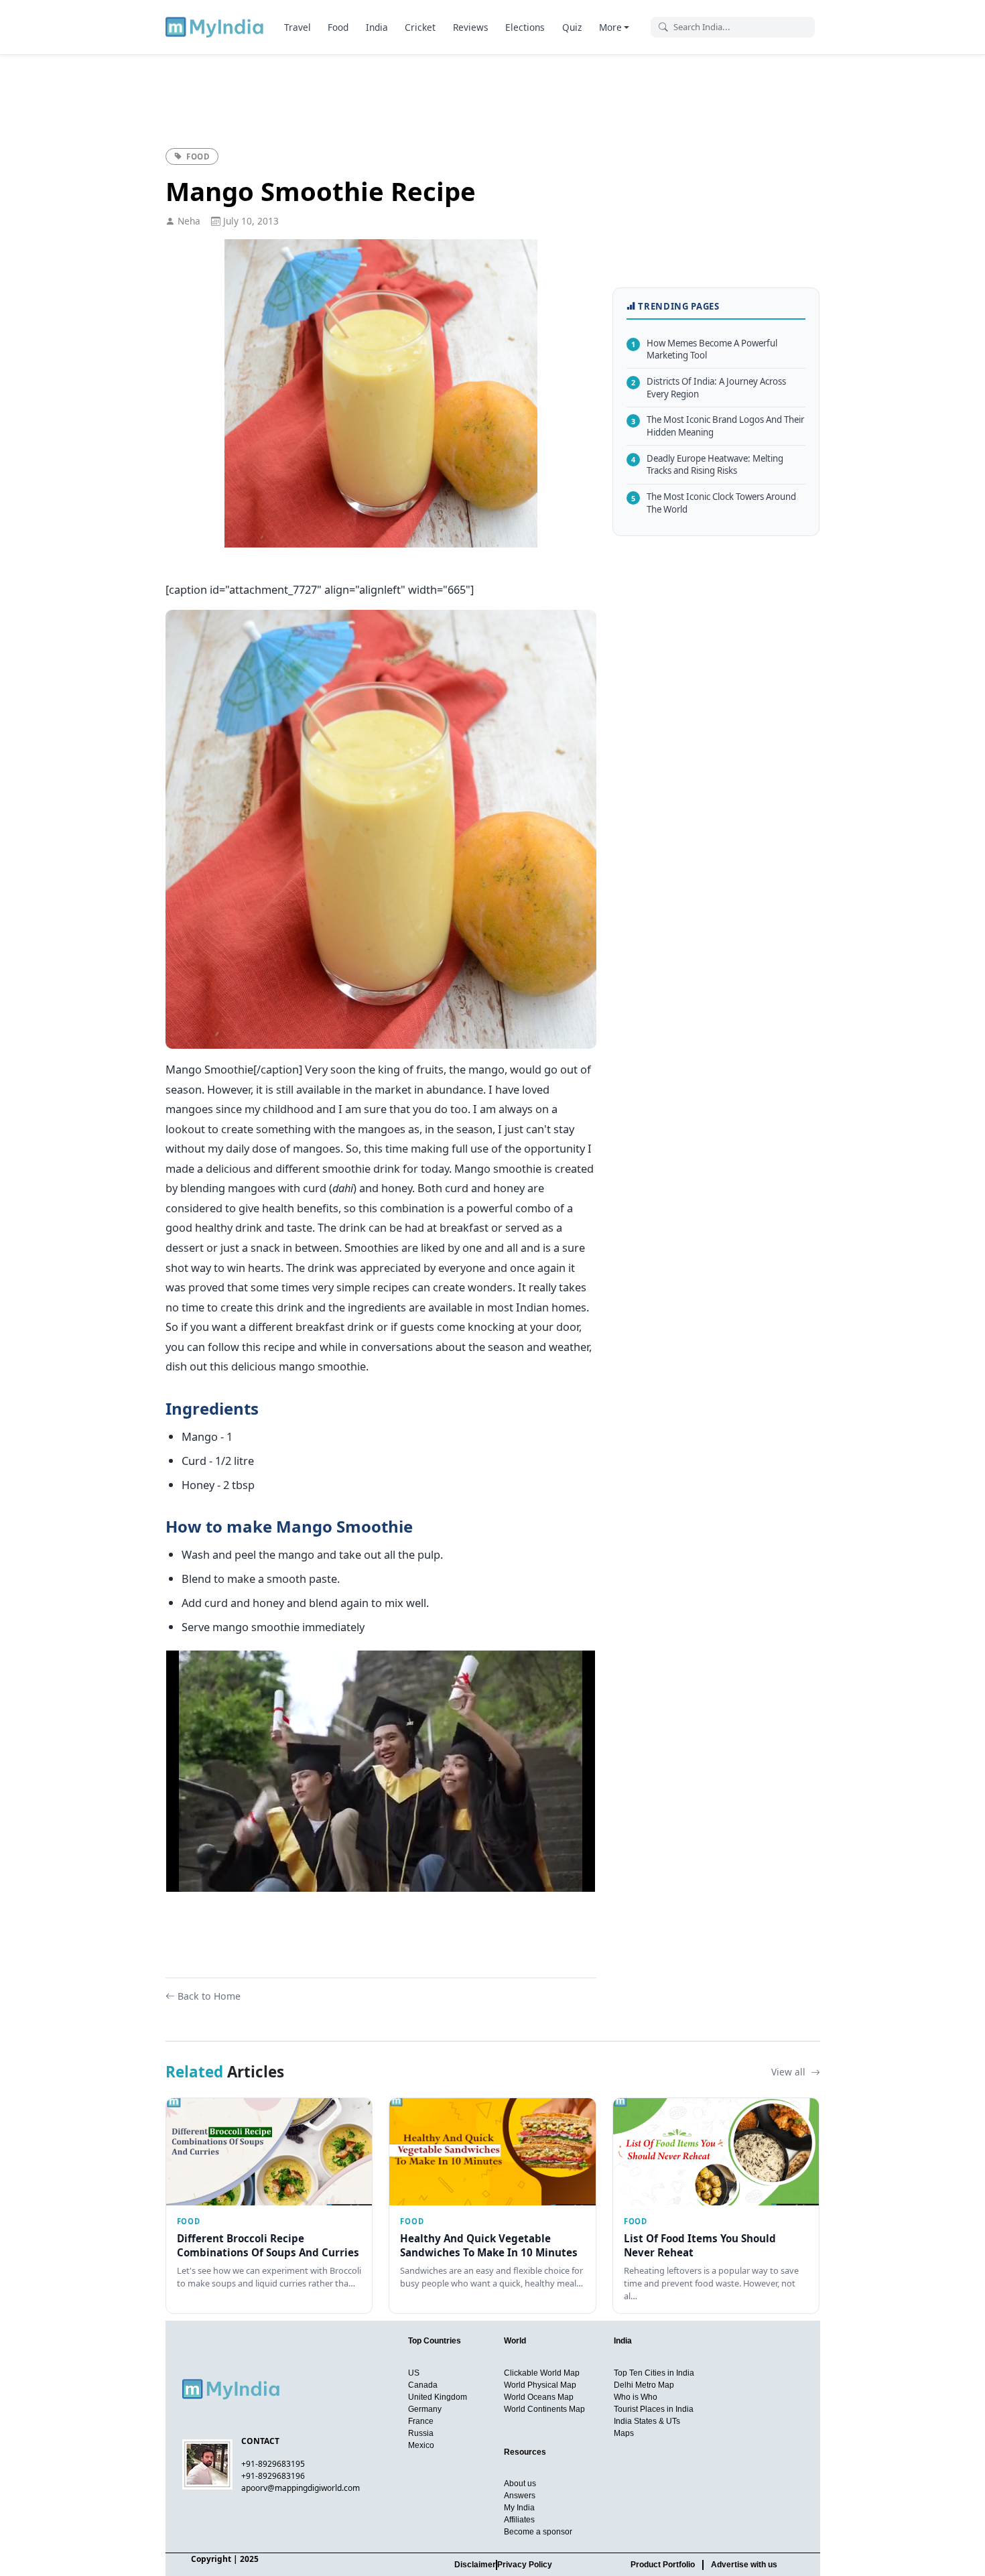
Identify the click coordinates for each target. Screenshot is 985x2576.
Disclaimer (475, 2565)
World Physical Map (540, 2385)
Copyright (211, 2559)
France (421, 2421)
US (414, 2373)
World (515, 2341)
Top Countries (435, 2341)
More (610, 27)
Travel (298, 27)
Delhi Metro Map (644, 2385)
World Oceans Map (539, 2397)
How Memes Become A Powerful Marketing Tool (704, 349)
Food (338, 27)
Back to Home (209, 1996)
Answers (520, 2496)
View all (790, 2072)
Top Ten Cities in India (654, 2373)
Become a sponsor (538, 2532)
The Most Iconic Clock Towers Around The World (714, 503)
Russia (421, 2433)
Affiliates (519, 2520)
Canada (423, 2385)
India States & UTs (647, 2421)
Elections (525, 27)
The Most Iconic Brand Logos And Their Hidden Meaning (718, 426)
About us (520, 2484)
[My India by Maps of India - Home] (215, 27)
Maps (624, 2433)
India (377, 27)
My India (519, 2508)
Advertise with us (744, 2565)
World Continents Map (544, 2409)
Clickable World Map (542, 2373)
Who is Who (636, 2397)
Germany (425, 2409)
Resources (525, 2452)
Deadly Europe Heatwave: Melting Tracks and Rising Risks (707, 465)
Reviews (471, 27)
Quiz (572, 27)
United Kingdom (438, 2397)
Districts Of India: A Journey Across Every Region (709, 388)
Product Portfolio (663, 2565)
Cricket (420, 27)
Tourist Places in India (654, 2409)
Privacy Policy (525, 2565)
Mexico (421, 2445)
